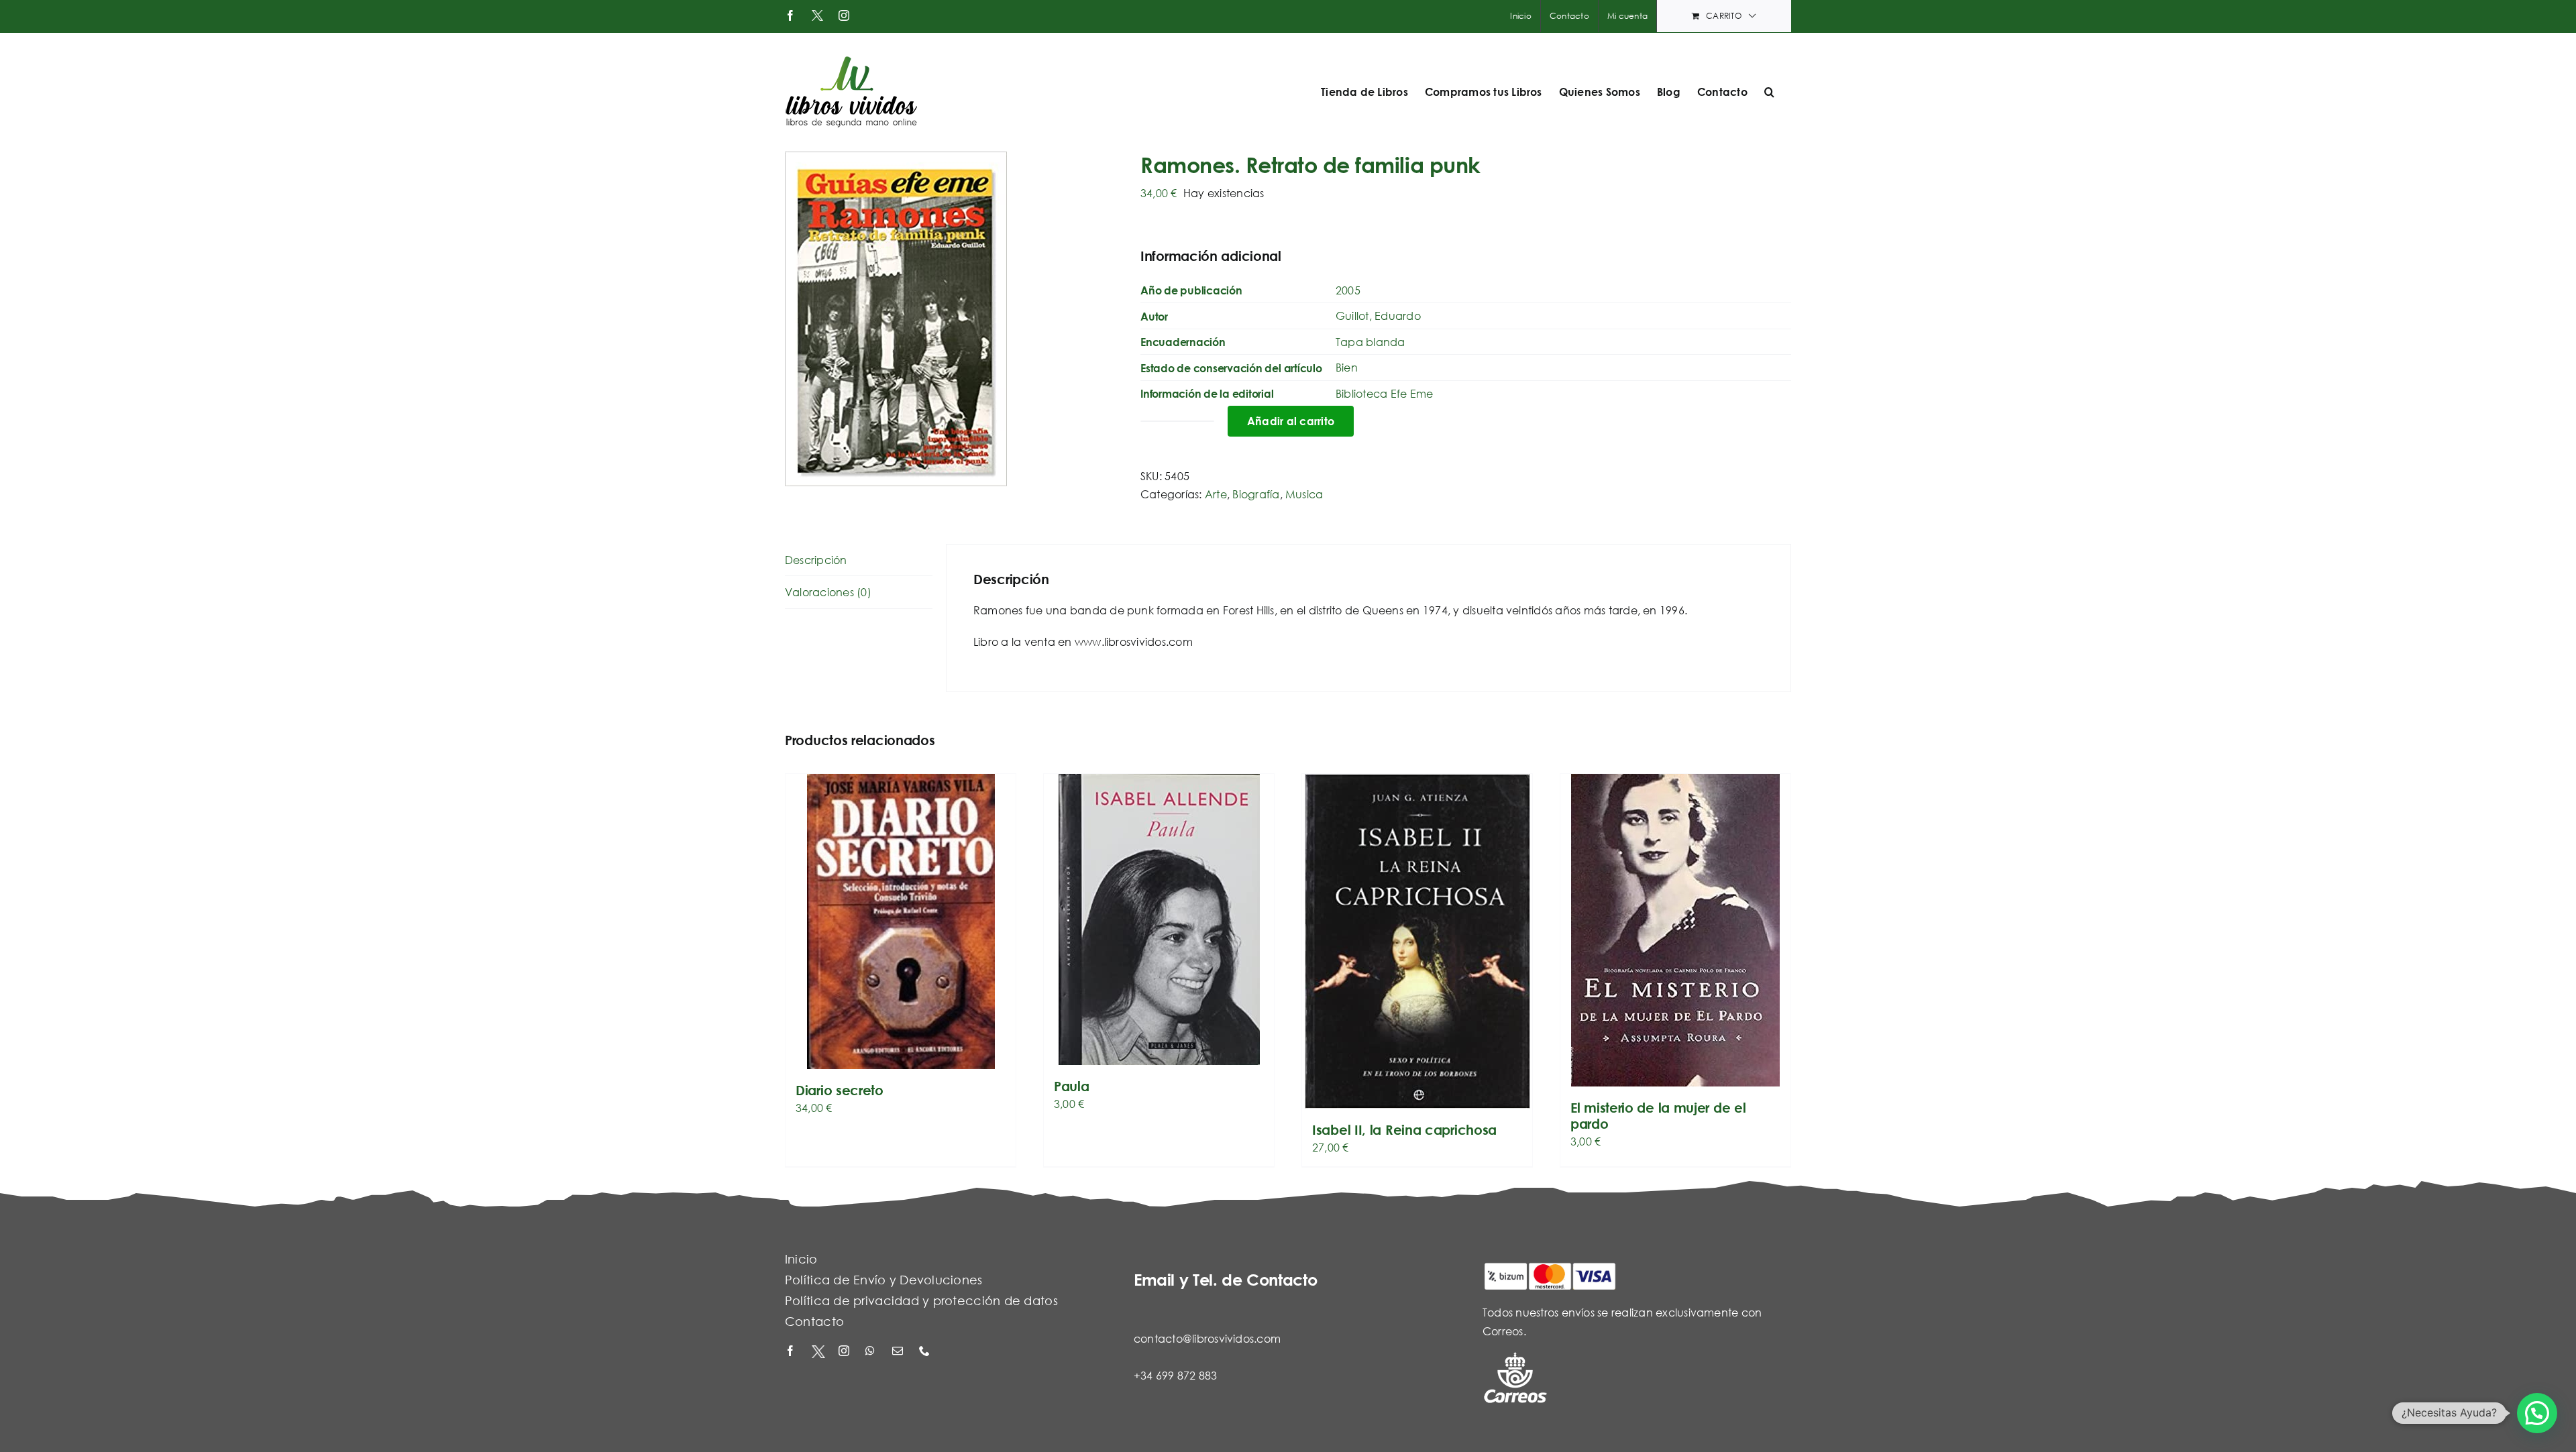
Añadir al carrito (1291, 421)
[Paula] (1159, 919)
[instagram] (845, 1352)
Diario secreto (840, 1090)
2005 (1348, 290)
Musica (1304, 494)
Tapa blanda (1371, 342)
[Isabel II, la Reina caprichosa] (1417, 941)
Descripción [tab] (816, 560)
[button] (1769, 92)
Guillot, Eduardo (1378, 316)
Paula (1072, 1086)
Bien (1347, 367)
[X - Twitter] (818, 1352)
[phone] (926, 1352)
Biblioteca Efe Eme (1384, 393)
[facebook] (792, 1352)
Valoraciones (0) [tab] (828, 592)
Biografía (1256, 494)
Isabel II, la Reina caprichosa (1404, 1130)
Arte (1216, 494)
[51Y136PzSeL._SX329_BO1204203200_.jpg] (953, 319)
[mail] (899, 1352)
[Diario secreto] (901, 922)
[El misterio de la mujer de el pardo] (1675, 930)
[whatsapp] (872, 1352)
